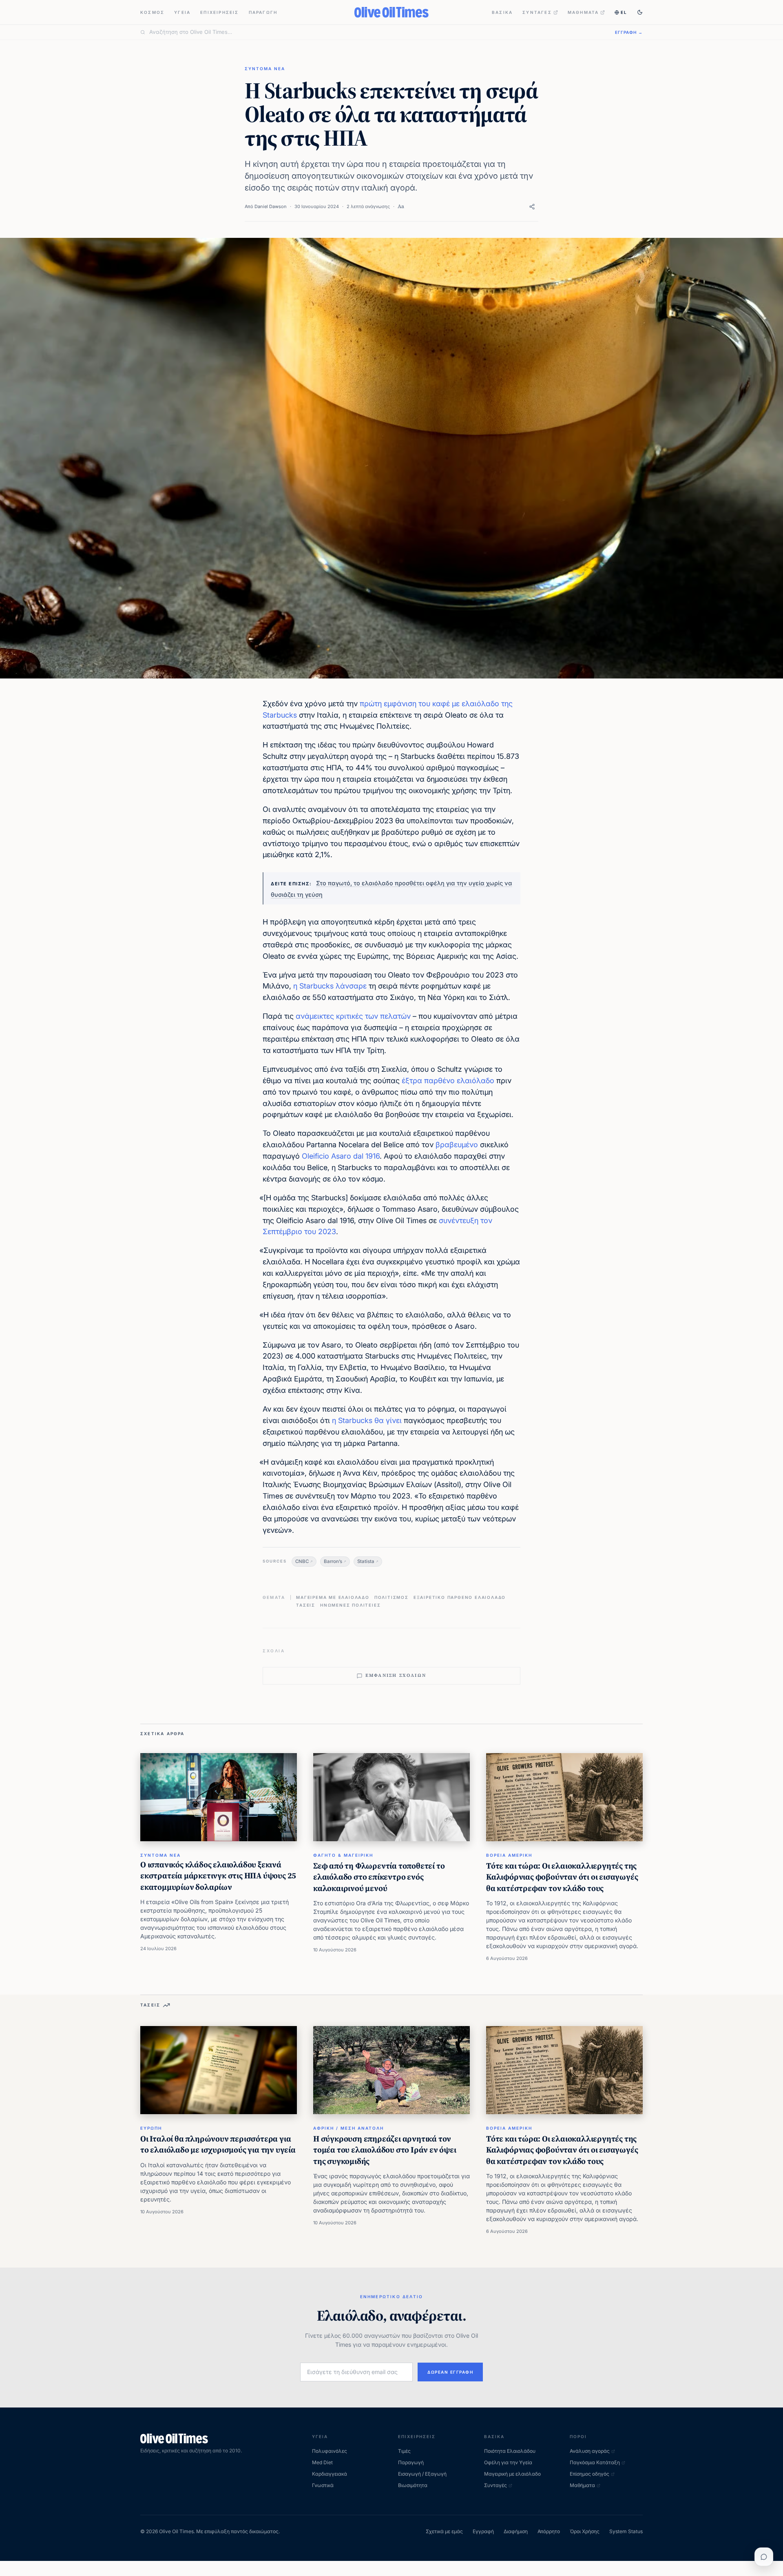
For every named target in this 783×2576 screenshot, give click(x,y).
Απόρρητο (549, 2531)
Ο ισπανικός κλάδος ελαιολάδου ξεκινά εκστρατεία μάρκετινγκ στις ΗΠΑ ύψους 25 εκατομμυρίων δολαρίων (218, 1876)
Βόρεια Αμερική (509, 1855)
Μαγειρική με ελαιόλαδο (512, 2474)
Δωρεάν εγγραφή (450, 2372)
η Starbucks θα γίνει (367, 1420)
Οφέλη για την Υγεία (508, 2462)
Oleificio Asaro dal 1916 (341, 1156)
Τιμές (404, 2451)
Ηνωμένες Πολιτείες (350, 1605)
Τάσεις (306, 1605)
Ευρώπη (151, 2128)
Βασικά (502, 12)
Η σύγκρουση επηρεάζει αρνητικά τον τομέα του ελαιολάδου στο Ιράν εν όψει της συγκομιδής (385, 2150)
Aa (401, 206)
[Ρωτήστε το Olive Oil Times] (764, 2557)
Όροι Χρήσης (585, 2531)
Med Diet (322, 2462)
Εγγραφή (483, 2531)
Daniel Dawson (271, 206)
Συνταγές (537, 12)
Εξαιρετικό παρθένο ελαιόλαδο (460, 1597)
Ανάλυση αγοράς (590, 2451)
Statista (366, 1561)
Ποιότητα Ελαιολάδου (510, 2451)
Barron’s (333, 1561)
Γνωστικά (323, 2485)
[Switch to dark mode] (640, 12)
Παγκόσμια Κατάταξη (595, 2462)
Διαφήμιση (516, 2531)
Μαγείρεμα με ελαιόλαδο (333, 1597)
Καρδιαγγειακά (330, 2474)
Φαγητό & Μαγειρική (343, 1855)
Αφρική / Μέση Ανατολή (348, 2128)
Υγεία (182, 12)
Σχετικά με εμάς (444, 2531)
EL (624, 12)
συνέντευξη (459, 1220)
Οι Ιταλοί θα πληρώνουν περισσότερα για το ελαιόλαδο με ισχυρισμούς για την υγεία (218, 2144)
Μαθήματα (583, 12)
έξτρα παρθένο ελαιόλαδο (448, 1081)
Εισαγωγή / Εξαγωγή (422, 2474)
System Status (626, 2531)
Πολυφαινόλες (330, 2451)
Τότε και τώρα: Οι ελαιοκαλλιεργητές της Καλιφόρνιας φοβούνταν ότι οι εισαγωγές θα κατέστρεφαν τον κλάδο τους (562, 1877)
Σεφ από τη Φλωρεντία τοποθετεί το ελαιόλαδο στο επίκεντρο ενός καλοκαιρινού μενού (379, 1877)
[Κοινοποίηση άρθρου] (532, 207)
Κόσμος (152, 12)
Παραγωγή (263, 12)
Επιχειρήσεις (219, 12)
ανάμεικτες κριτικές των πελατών (353, 1016)
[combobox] (377, 32)
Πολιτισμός (391, 1597)
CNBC (302, 1561)
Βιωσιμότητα (413, 2485)
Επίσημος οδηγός (589, 2474)
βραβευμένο (457, 1145)
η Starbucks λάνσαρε (330, 986)
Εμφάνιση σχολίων (396, 1675)
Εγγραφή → (629, 32)
